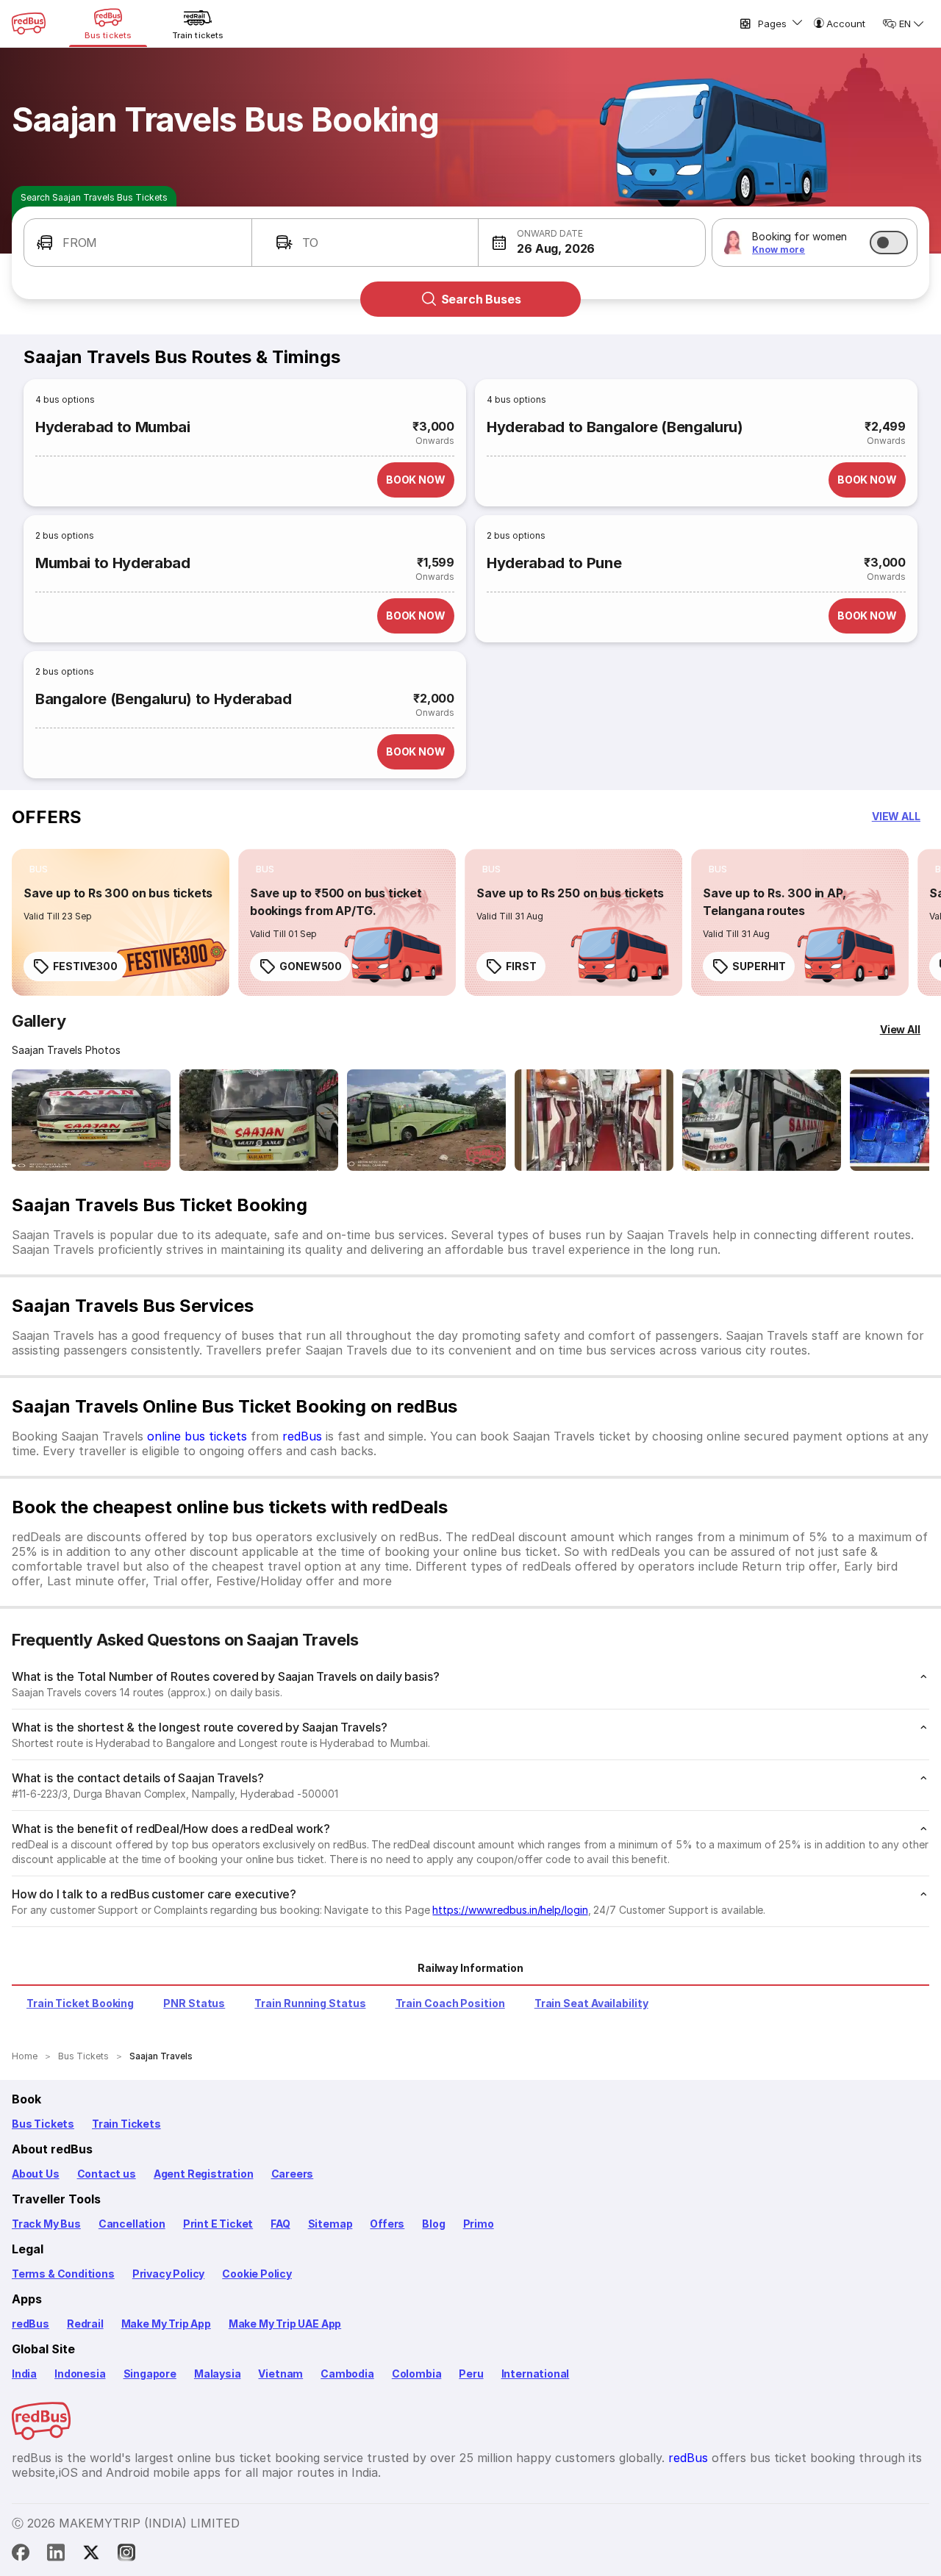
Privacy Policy (168, 2274)
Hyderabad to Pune (554, 563)
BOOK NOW (416, 480)
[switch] (889, 243)
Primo (479, 2224)
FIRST (521, 966)
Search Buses (481, 299)
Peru (471, 2374)
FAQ (280, 2224)
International (536, 2374)
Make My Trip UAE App (285, 2324)
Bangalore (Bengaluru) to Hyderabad (164, 699)
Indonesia (80, 2374)
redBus (302, 1436)
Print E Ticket (218, 2224)
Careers (293, 2174)
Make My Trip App (166, 2324)
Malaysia (218, 2374)
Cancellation (132, 2224)
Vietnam (280, 2374)
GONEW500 (311, 966)
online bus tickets (197, 1436)
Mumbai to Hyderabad (113, 563)
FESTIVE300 (85, 966)
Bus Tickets (43, 2124)
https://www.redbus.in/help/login (510, 1910)
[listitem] (39, 869)
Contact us (107, 2174)
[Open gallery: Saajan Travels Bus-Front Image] (91, 1120)
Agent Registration (204, 2174)
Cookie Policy (257, 2274)
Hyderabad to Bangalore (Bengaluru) (615, 427)
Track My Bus (46, 2224)
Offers (387, 2224)
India (24, 2374)
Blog (433, 2224)
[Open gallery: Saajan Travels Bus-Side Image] (426, 1120)
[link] (121, 922)
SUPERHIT (759, 966)
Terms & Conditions (63, 2274)
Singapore (150, 2374)
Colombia (417, 2374)
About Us (36, 2174)
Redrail (85, 2324)
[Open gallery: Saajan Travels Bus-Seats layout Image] (762, 1120)
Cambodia (347, 2374)
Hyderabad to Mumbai (113, 427)
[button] (138, 243)
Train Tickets (126, 2124)
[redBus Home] (29, 24)
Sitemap (330, 2224)
